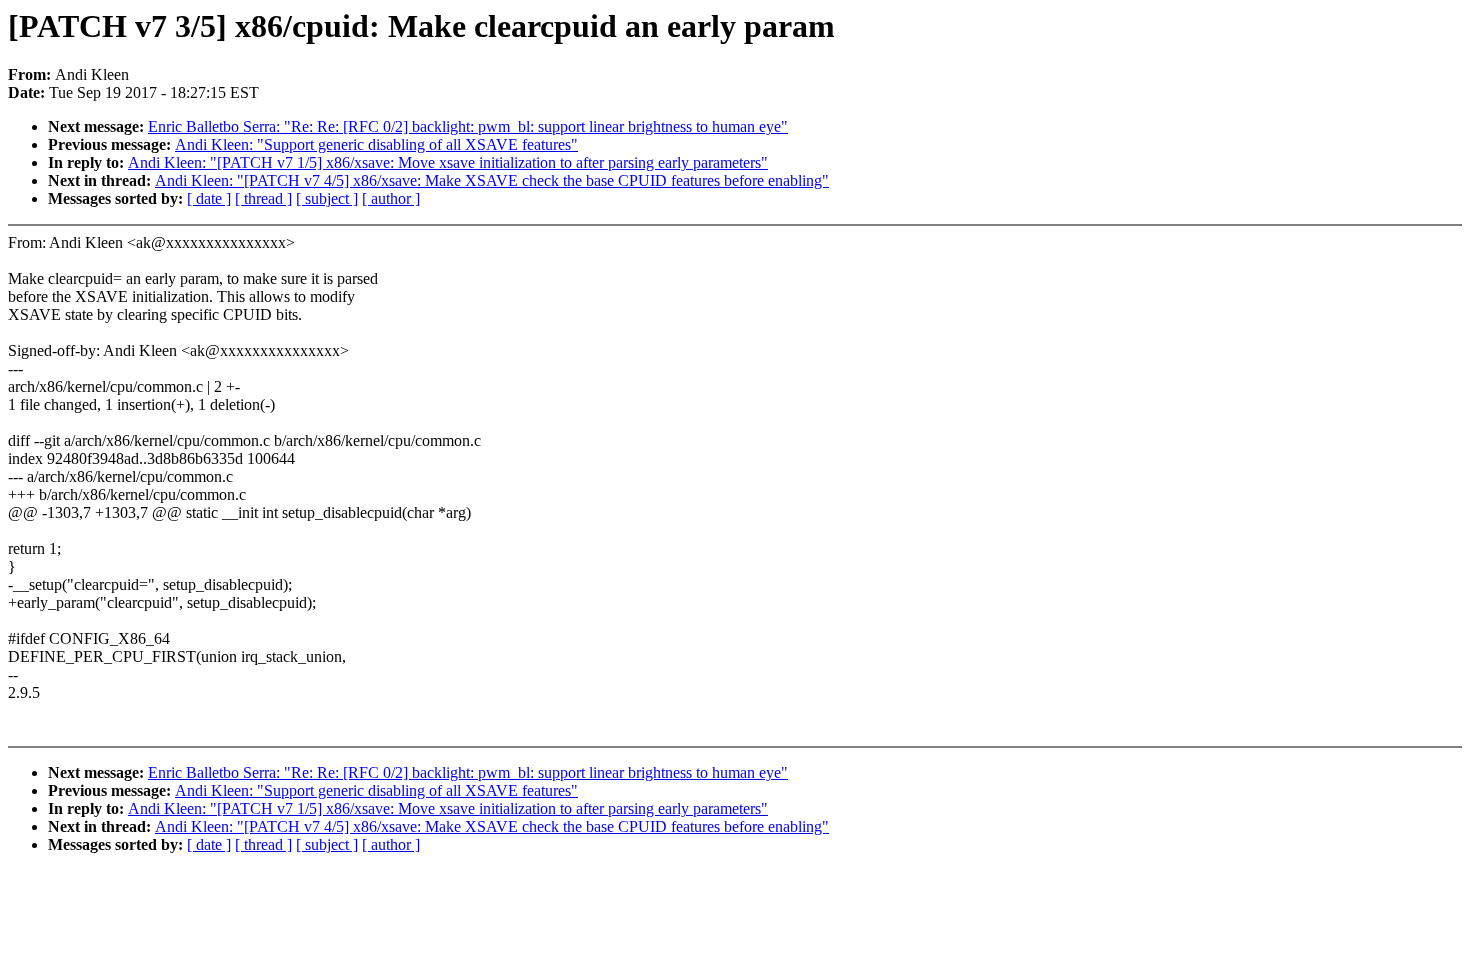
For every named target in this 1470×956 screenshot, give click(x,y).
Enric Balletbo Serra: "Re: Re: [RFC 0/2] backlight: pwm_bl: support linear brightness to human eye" (468, 126)
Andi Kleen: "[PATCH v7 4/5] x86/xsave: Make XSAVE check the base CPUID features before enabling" (492, 180)
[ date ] (209, 198)
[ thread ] (263, 198)
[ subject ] (327, 198)
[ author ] (391, 198)
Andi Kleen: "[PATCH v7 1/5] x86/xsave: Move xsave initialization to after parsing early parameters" (448, 162)
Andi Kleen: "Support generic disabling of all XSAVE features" (376, 144)
